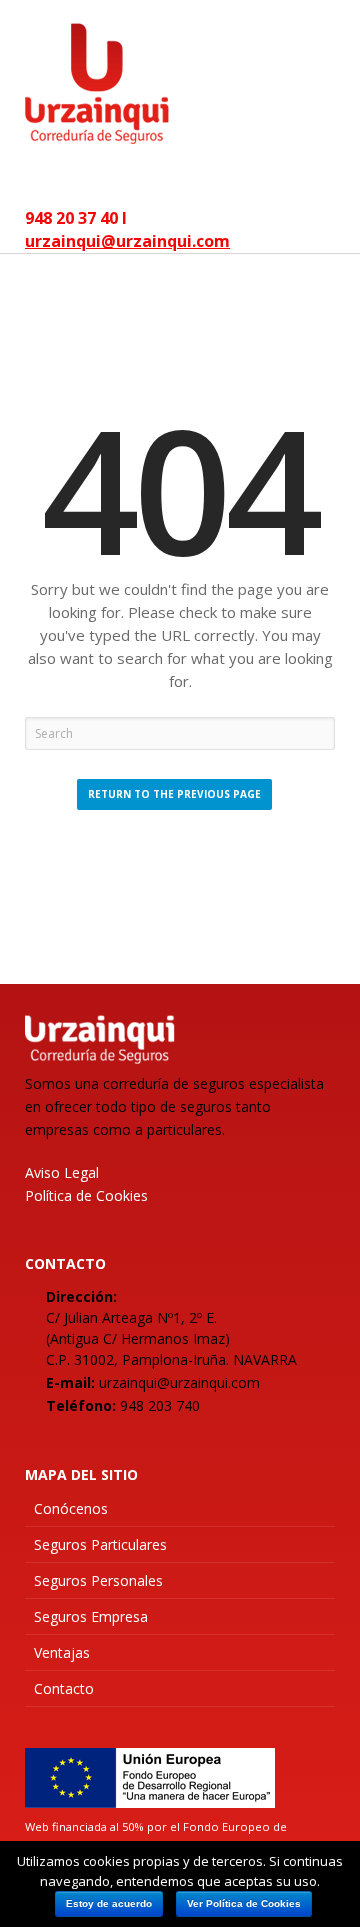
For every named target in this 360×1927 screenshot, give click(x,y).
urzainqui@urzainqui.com (127, 241)
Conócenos (71, 1508)
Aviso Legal (62, 1172)
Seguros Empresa (91, 1616)
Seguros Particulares (100, 1544)
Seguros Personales (98, 1580)
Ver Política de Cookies (244, 1903)
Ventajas (62, 1652)
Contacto (64, 1688)
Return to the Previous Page (174, 794)
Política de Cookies (86, 1195)
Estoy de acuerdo (109, 1903)
